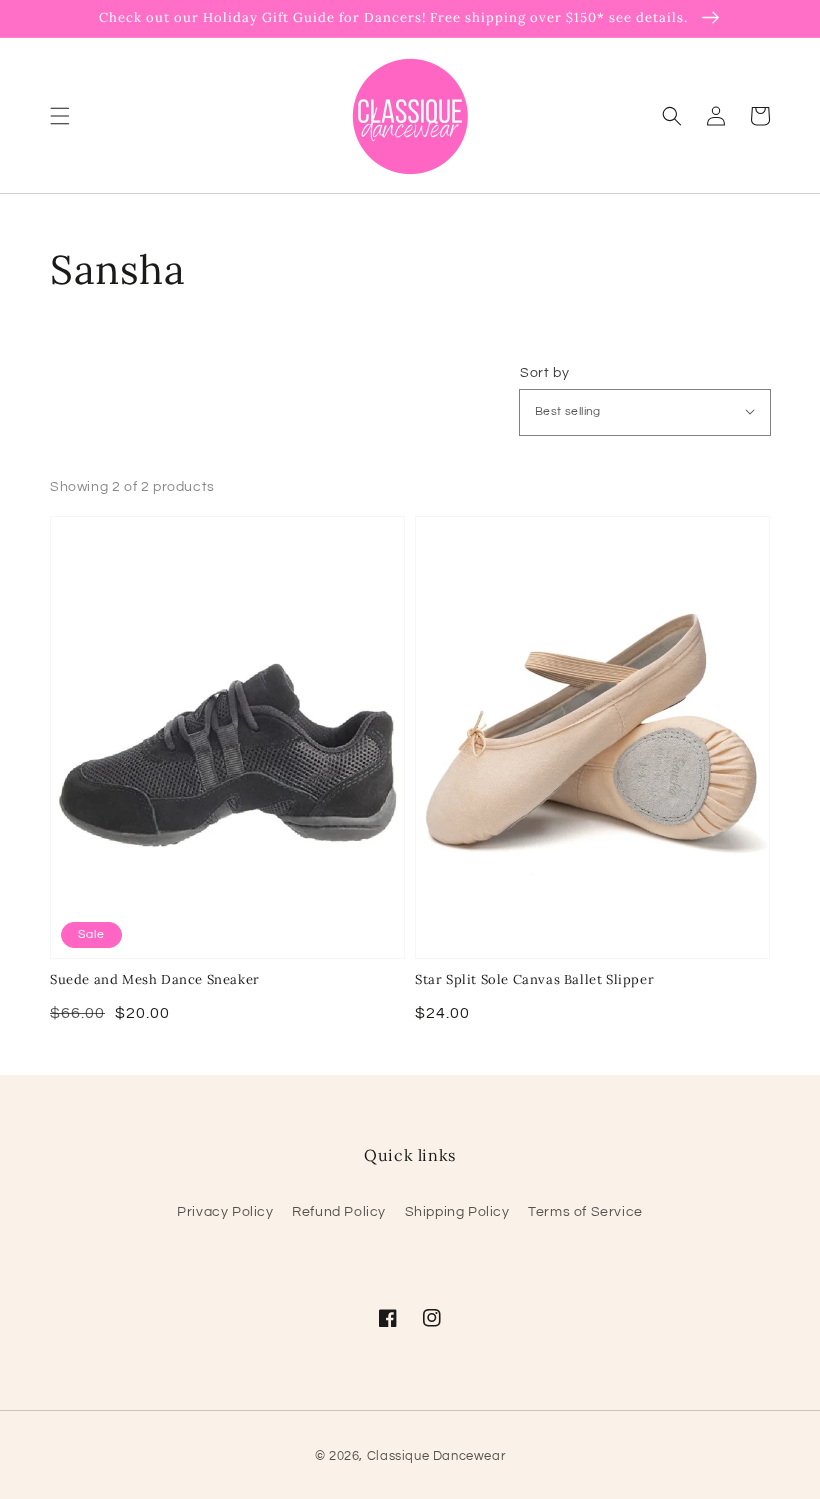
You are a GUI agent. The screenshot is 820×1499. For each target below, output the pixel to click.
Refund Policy (339, 1212)
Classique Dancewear (436, 1456)
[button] (60, 115)
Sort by (544, 373)
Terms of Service (585, 1212)
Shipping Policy (457, 1212)
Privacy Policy (225, 1212)
